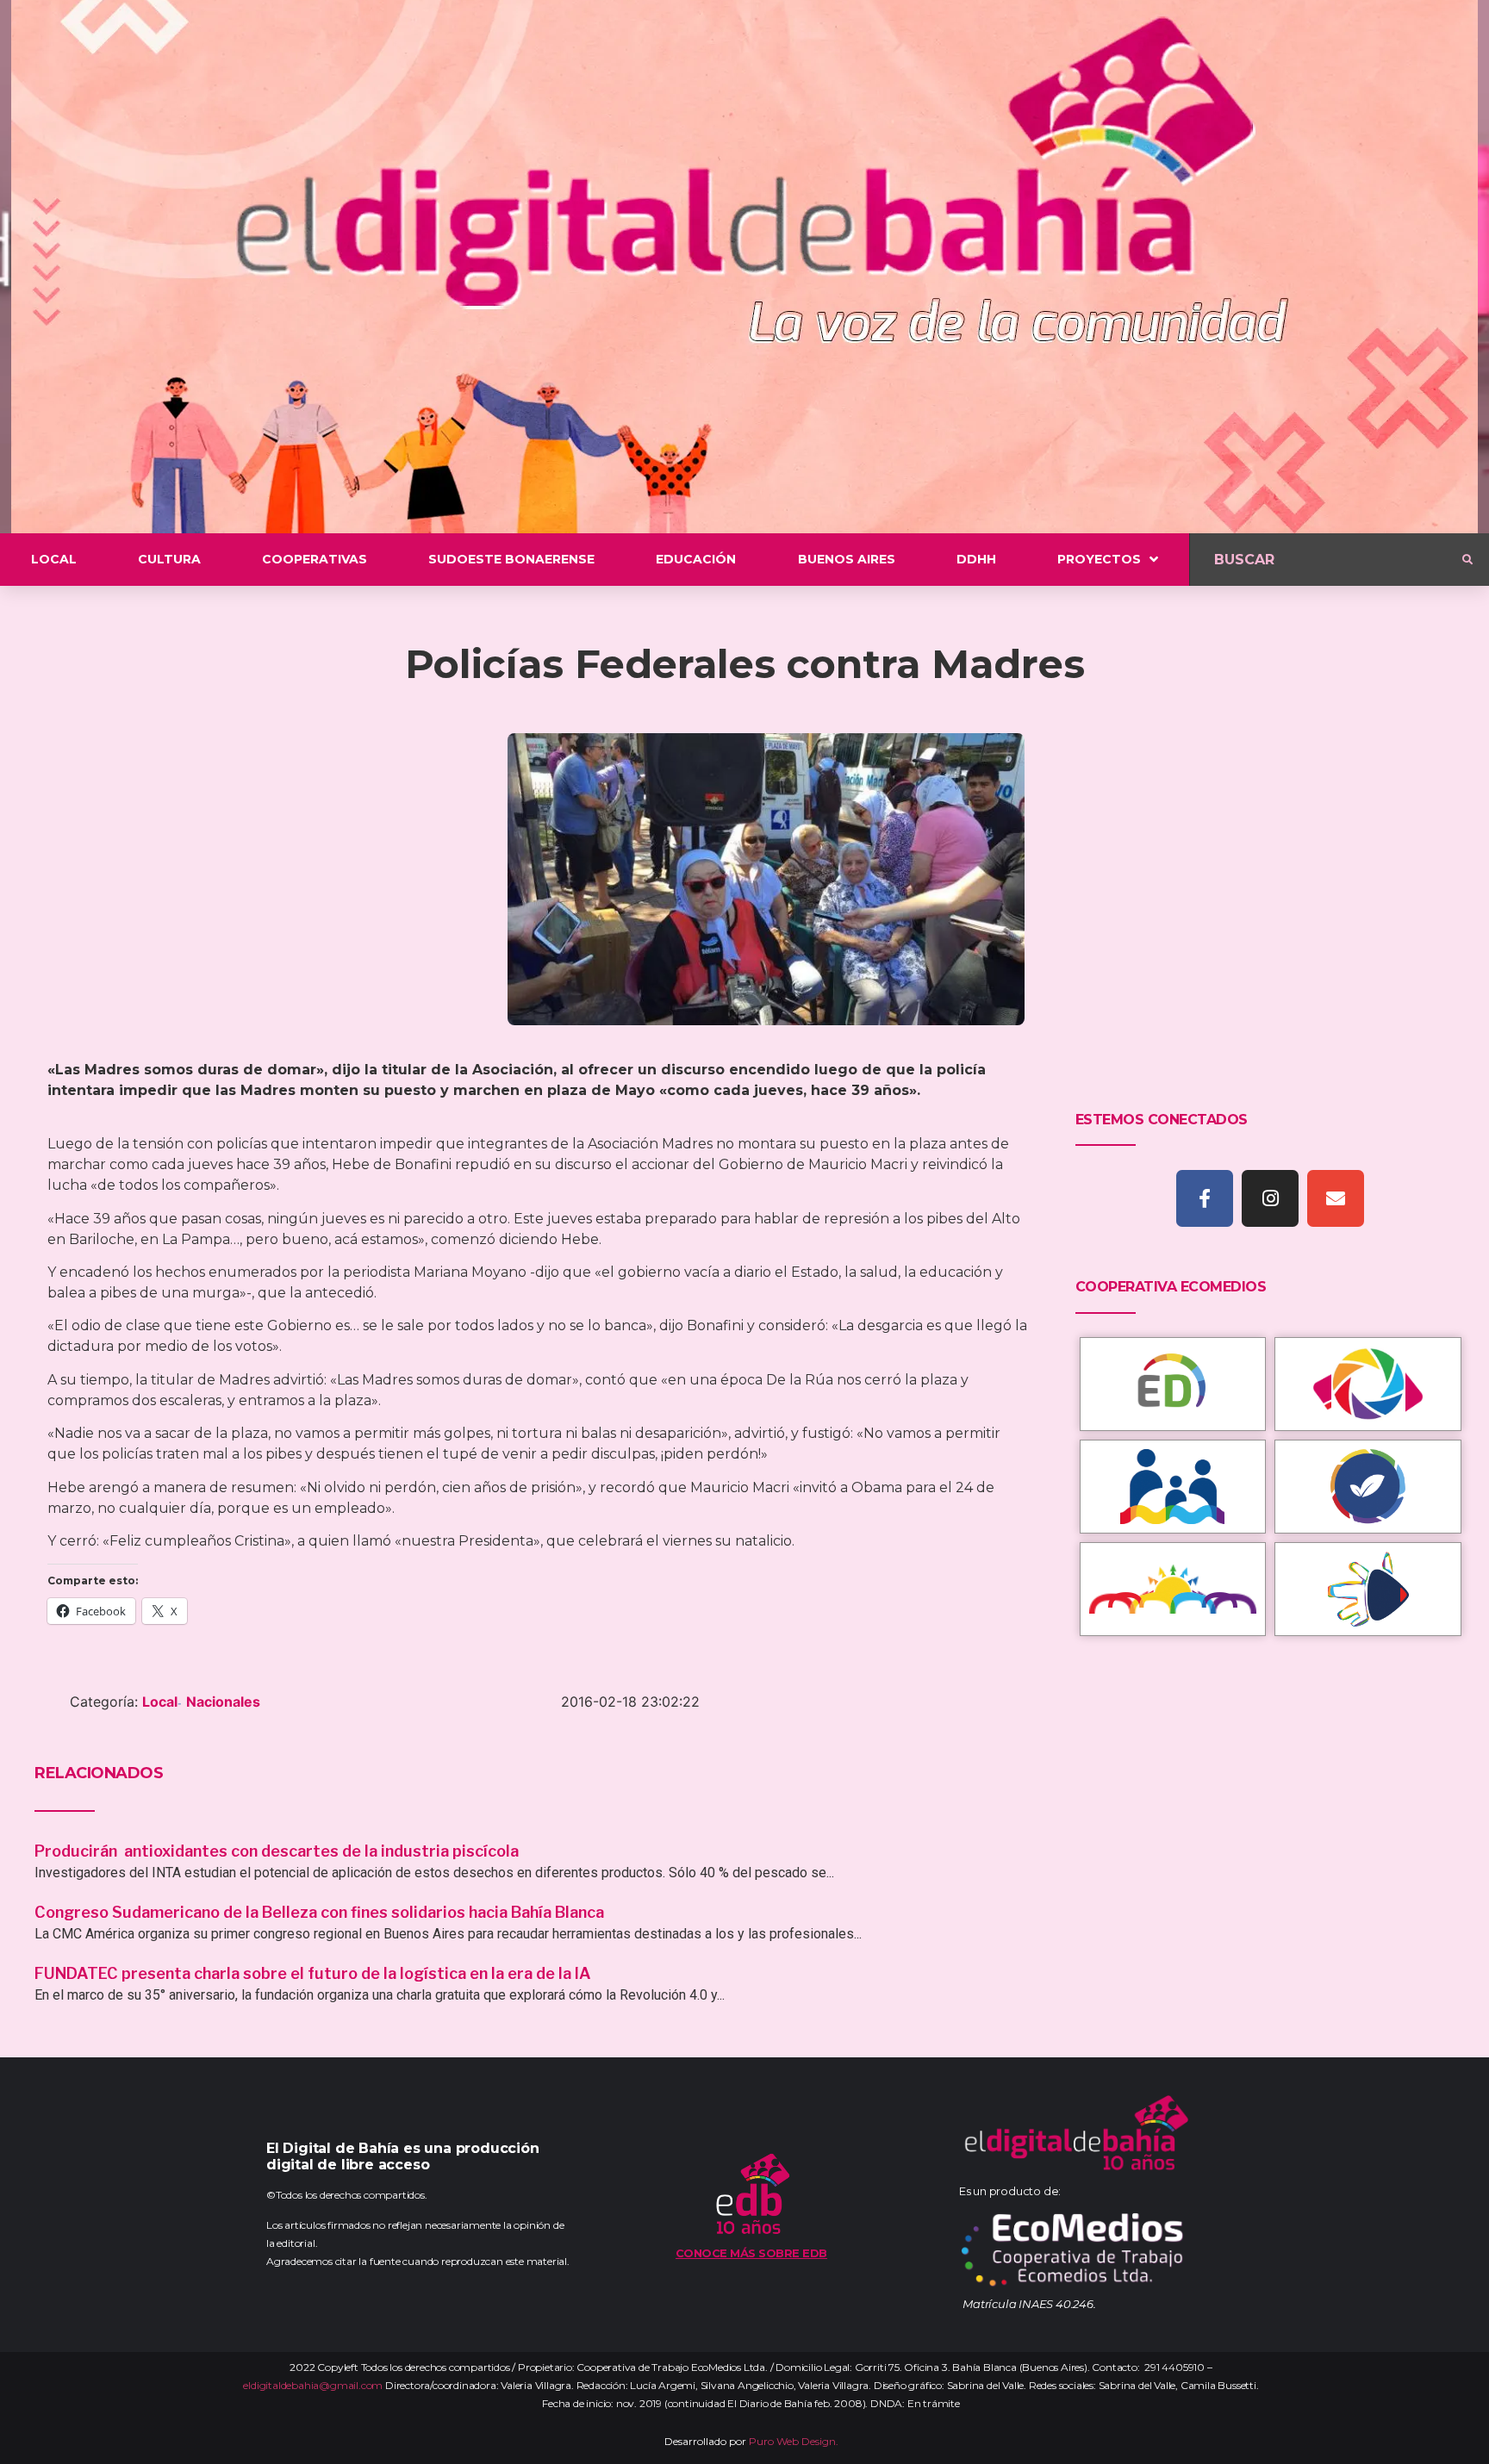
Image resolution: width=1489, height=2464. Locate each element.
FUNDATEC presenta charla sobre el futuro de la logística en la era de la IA (313, 1973)
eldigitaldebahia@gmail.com (313, 2385)
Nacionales (223, 1702)
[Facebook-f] (1205, 1198)
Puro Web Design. (794, 2441)
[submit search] (1467, 560)
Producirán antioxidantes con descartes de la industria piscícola (278, 1851)
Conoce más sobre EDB (751, 2253)
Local (160, 1702)
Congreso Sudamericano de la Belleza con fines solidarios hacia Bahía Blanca (319, 1912)
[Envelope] (1336, 1198)
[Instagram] (1270, 1198)
